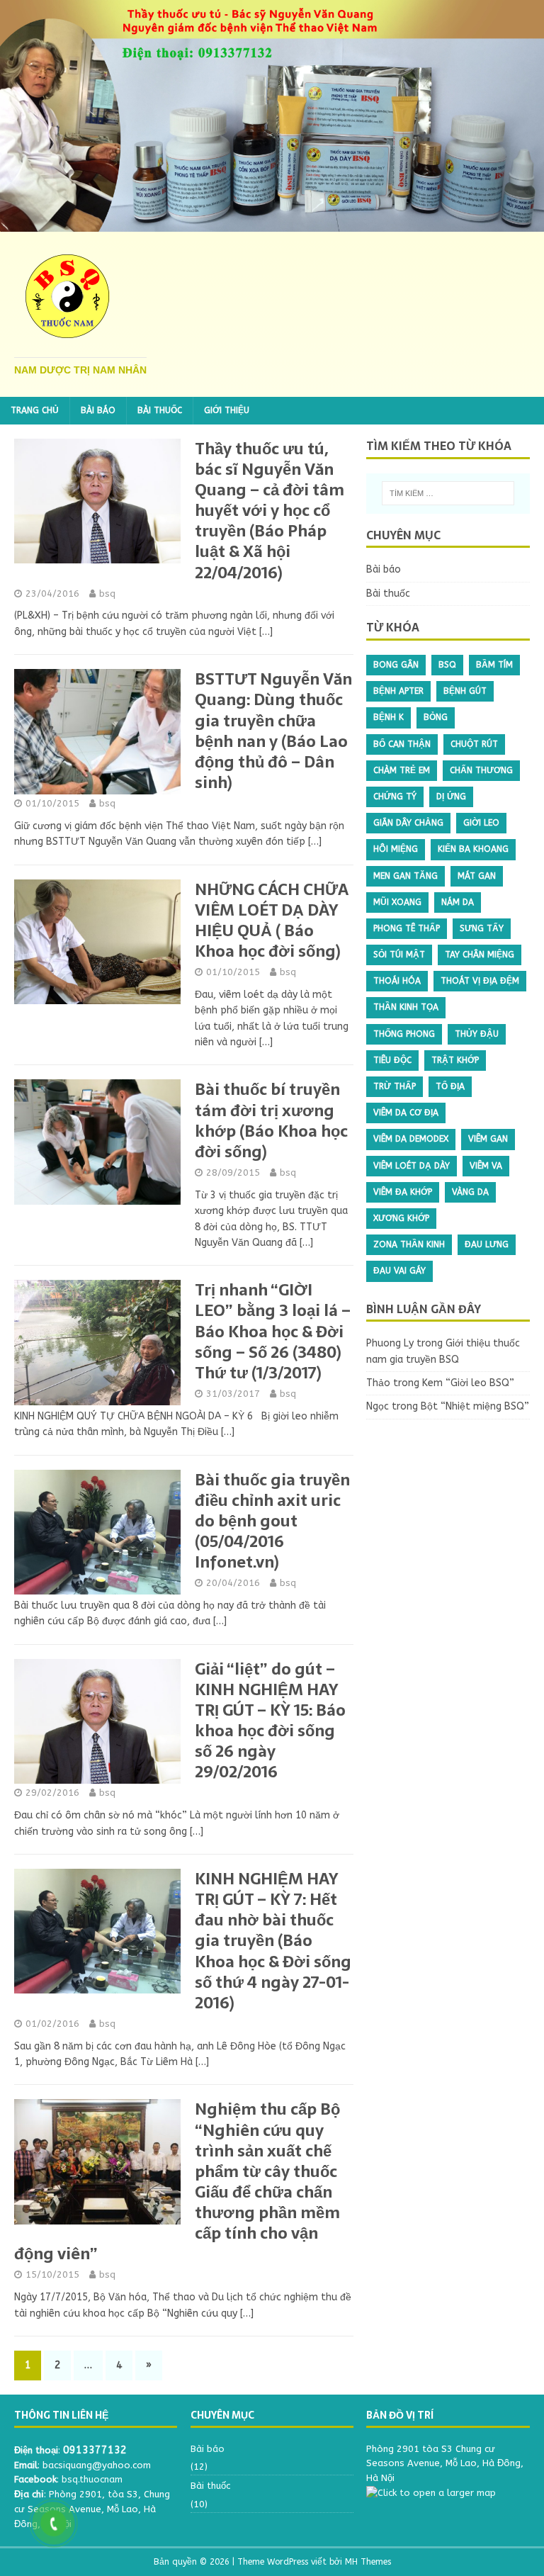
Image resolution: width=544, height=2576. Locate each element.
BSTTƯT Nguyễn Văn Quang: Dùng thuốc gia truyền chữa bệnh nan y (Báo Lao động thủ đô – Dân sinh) (273, 731)
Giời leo (481, 823)
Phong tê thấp (407, 928)
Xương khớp (401, 1218)
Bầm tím (494, 665)
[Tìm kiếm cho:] (448, 493)
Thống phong (404, 1034)
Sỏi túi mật (399, 955)
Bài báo (98, 410)
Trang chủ (35, 410)
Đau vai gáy (399, 1271)
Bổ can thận (402, 744)
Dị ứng (451, 797)
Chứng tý (395, 797)
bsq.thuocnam (92, 2479)
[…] (266, 632)
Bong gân (396, 665)
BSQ (447, 665)
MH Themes (368, 2562)
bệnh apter (398, 691)
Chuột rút (474, 744)
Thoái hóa (397, 981)
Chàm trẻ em (402, 770)
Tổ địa (450, 1086)
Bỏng (436, 717)
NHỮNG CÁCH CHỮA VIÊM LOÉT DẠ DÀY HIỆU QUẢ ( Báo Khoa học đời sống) (272, 920)
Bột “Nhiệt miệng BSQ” (475, 1406)
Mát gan (477, 876)
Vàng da (470, 1192)
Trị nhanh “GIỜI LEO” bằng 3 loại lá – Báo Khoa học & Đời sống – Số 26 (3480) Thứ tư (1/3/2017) (273, 1331)
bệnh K (389, 717)
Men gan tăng (406, 876)
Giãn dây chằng (408, 823)
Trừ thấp (395, 1086)
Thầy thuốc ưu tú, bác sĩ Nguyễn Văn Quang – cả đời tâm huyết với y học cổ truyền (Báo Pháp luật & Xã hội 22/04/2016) (270, 511)
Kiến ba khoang (473, 849)
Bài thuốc (160, 410)
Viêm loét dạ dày (412, 1166)
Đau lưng (487, 1244)
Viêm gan (488, 1139)
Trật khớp (455, 1060)
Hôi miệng (396, 849)
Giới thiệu (227, 410)
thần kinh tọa (406, 1007)
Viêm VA (486, 1166)
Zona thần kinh (409, 1244)
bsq (107, 594)
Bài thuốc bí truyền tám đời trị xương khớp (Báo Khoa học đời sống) (271, 1120)
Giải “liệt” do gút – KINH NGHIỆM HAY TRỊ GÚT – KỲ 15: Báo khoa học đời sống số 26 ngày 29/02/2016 (270, 1721)
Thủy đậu (477, 1034)
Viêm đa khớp (403, 1192)
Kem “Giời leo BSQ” (468, 1383)
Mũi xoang (397, 902)
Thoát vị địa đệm (480, 981)
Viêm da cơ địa (406, 1113)
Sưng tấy (482, 928)
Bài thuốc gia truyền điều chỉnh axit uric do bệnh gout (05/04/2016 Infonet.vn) (272, 1521)
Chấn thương (481, 770)
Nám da (458, 902)
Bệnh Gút (465, 691)
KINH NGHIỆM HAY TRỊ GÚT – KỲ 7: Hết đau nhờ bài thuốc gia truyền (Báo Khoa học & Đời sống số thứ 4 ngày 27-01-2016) (273, 1941)
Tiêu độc (392, 1060)
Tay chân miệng (480, 955)
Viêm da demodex (411, 1139)
